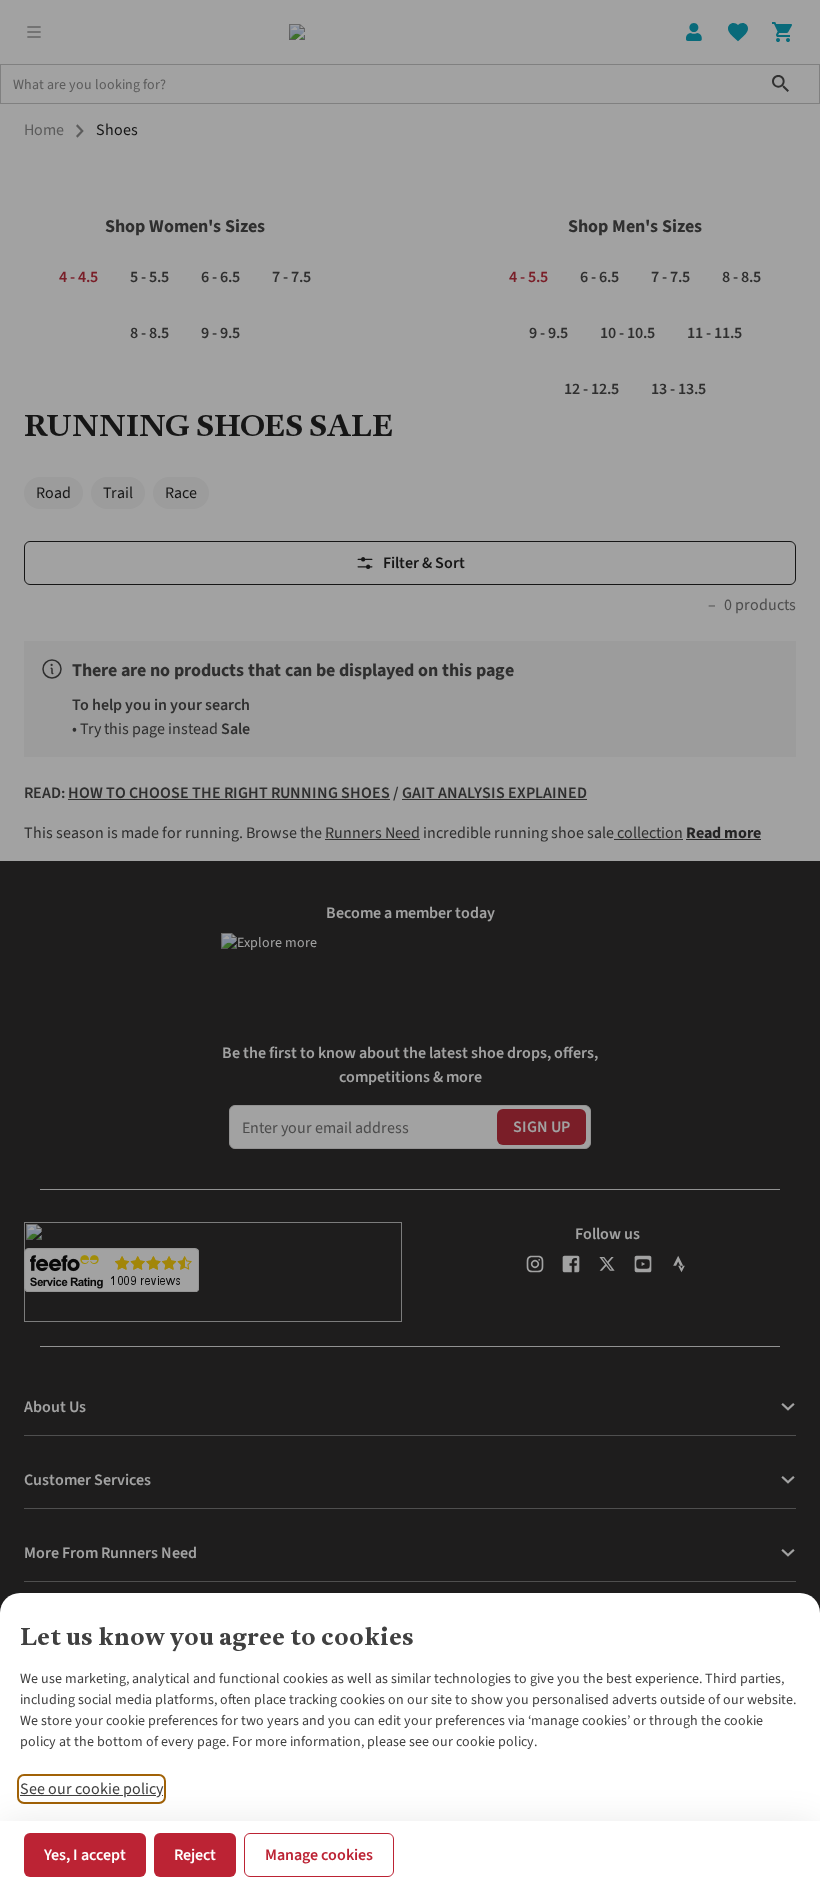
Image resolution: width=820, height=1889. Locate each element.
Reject (195, 1855)
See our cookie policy (91, 1789)
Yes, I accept (85, 1855)
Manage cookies (319, 1855)
